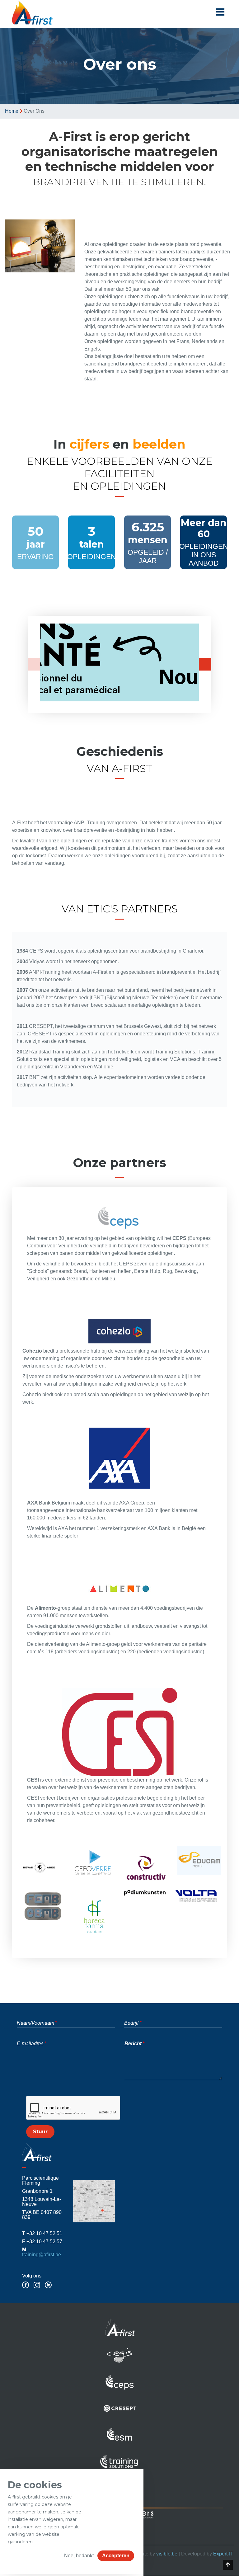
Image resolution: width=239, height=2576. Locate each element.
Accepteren (116, 2556)
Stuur (40, 2132)
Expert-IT (223, 2554)
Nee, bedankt (79, 2556)
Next (205, 664)
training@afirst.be (42, 2255)
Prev (34, 664)
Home (12, 111)
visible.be (167, 2554)
